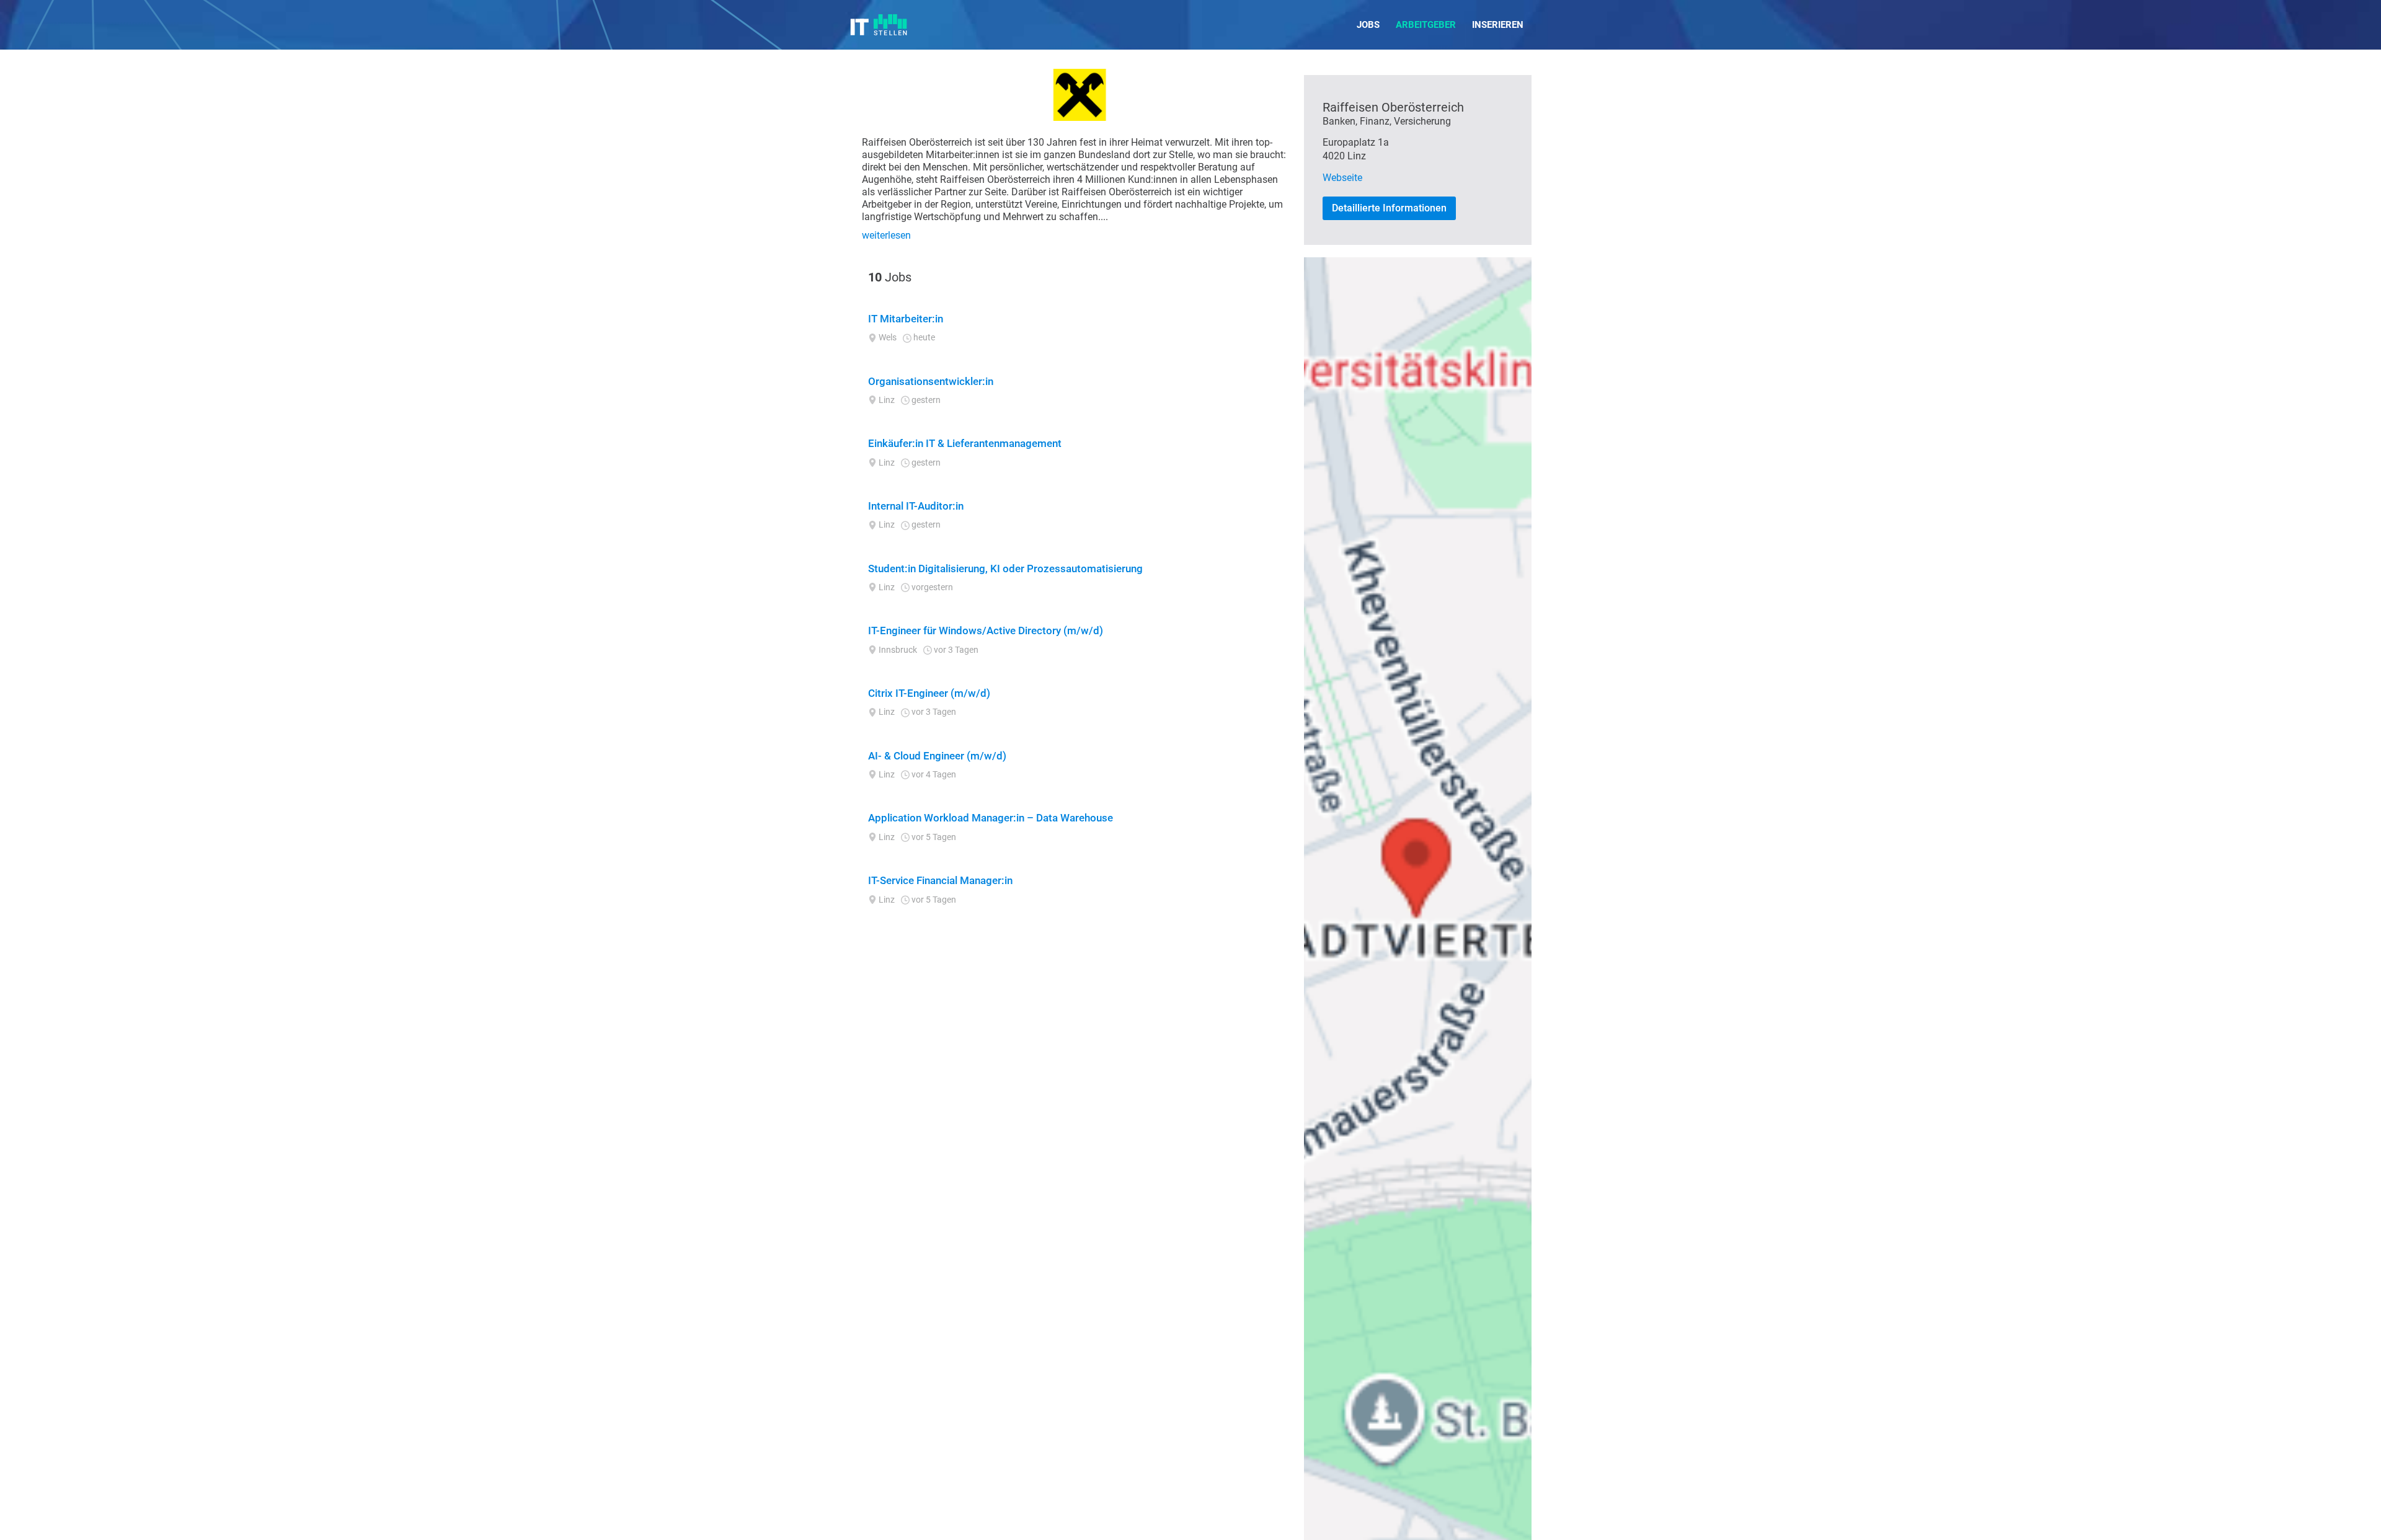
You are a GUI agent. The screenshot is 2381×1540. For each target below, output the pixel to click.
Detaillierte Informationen (1389, 208)
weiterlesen (886, 235)
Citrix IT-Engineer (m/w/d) (929, 693)
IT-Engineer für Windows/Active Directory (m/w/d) (986, 631)
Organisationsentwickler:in (931, 381)
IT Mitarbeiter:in (906, 319)
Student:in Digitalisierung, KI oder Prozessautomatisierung (1005, 569)
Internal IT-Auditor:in (916, 506)
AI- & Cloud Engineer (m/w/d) (937, 756)
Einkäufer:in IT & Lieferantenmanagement (965, 443)
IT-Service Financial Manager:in (940, 880)
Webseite (1342, 178)
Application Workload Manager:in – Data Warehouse (991, 818)
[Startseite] (879, 25)
